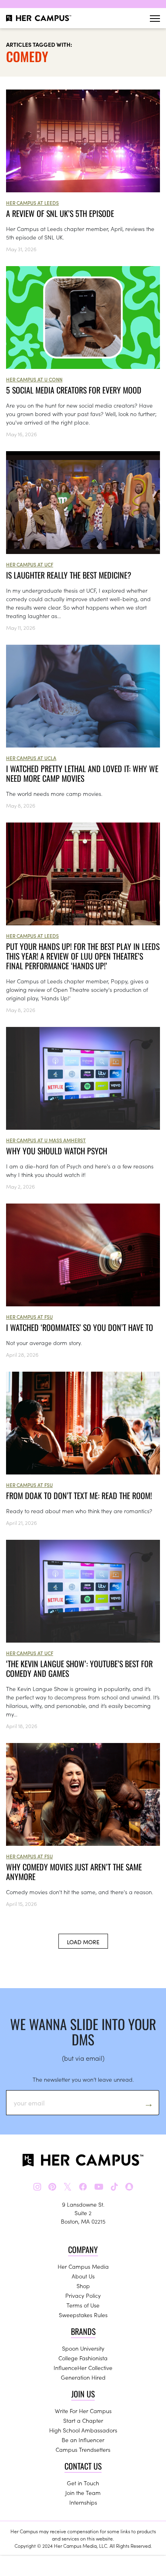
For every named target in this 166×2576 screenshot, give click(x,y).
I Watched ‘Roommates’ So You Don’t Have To (80, 1327)
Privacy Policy (83, 2295)
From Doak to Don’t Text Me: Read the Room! (79, 1495)
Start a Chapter (83, 2420)
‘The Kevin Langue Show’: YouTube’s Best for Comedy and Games (79, 1668)
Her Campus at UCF (30, 564)
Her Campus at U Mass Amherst (46, 1140)
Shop (83, 2286)
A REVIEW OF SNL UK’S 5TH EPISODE (60, 213)
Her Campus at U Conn (34, 379)
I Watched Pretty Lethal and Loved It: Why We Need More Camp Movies (82, 773)
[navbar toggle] (155, 18)
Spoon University (83, 2348)
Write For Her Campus (83, 2411)
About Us (83, 2276)
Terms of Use (83, 2305)
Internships (83, 2502)
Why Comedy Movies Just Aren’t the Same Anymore (74, 1872)
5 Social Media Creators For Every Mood (74, 390)
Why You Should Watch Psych (57, 1151)
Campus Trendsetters (83, 2449)
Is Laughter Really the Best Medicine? (69, 575)
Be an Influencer (83, 2440)
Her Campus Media (83, 2266)
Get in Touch (83, 2483)
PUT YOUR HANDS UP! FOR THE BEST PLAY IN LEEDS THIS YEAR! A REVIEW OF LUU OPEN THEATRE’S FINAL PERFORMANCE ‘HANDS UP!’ (83, 956)
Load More (83, 1942)
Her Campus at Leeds (32, 203)
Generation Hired (83, 2377)
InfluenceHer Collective (83, 2368)
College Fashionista (83, 2358)
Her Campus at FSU (29, 1317)
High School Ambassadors (83, 2430)
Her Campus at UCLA (31, 758)
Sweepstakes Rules (83, 2315)
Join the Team (83, 2493)
